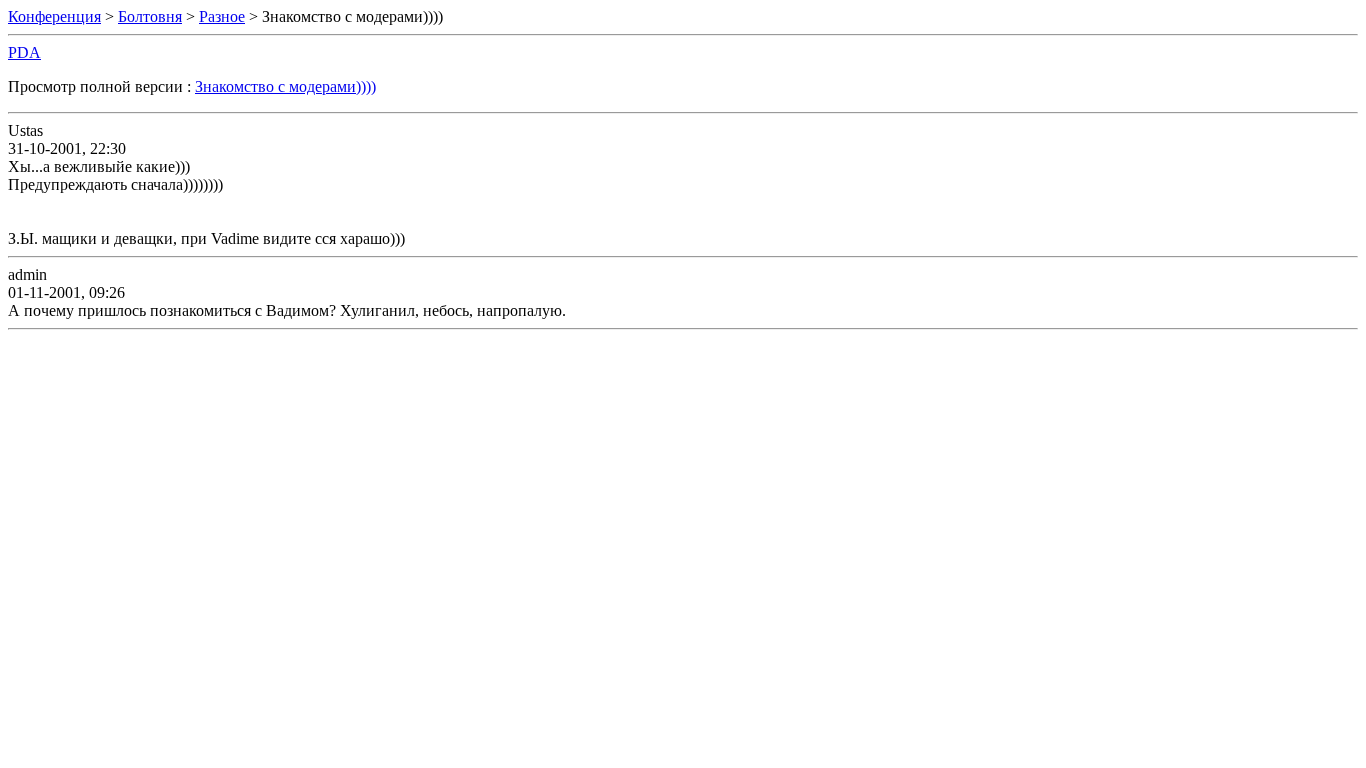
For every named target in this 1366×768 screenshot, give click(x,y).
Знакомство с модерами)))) (285, 86)
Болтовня (150, 16)
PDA (24, 52)
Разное (222, 16)
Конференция (54, 16)
